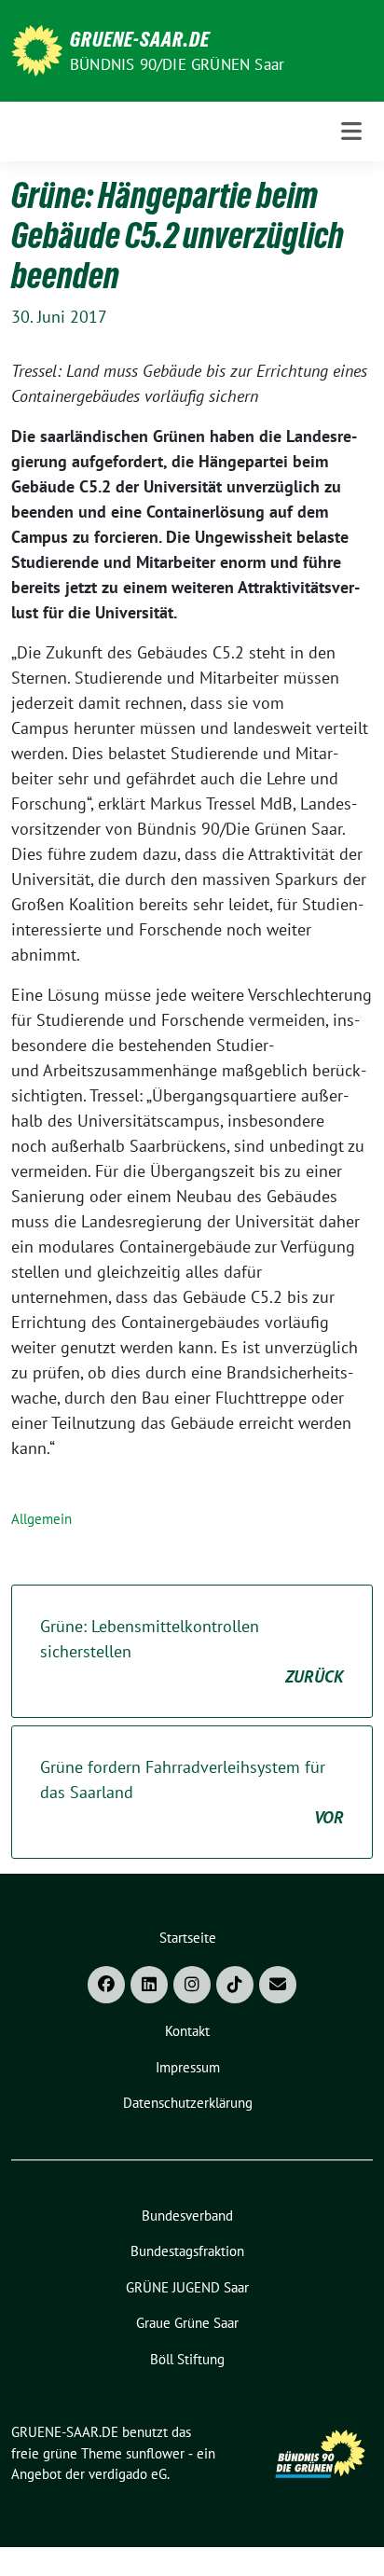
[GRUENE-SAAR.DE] (37, 49)
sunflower (155, 2453)
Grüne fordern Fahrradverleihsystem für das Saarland (192, 1792)
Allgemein (41, 1519)
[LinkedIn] (149, 1985)
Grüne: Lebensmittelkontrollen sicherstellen (192, 1651)
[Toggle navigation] (351, 131)
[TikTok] (235, 1985)
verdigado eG (128, 2474)
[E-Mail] (278, 1985)
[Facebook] (106, 1985)
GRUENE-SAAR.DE (140, 39)
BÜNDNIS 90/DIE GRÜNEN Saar (177, 64)
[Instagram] (192, 1985)
